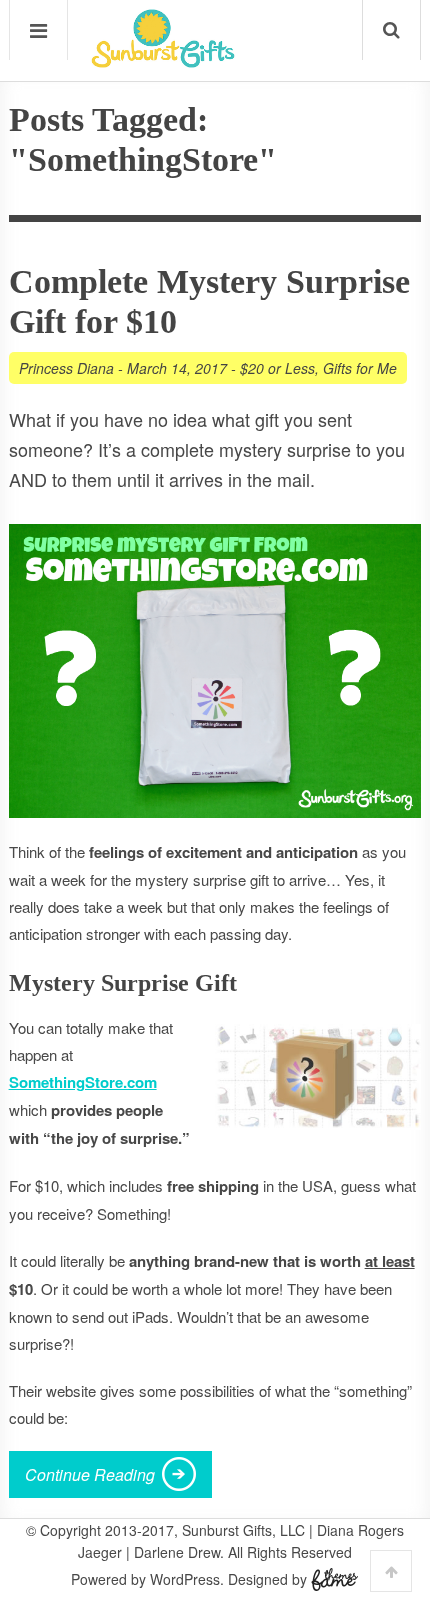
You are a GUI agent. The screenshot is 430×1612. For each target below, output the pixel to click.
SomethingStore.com (83, 1082)
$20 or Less (277, 368)
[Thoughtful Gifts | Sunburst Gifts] (163, 61)
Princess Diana (66, 368)
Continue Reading (90, 1474)
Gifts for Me (360, 368)
